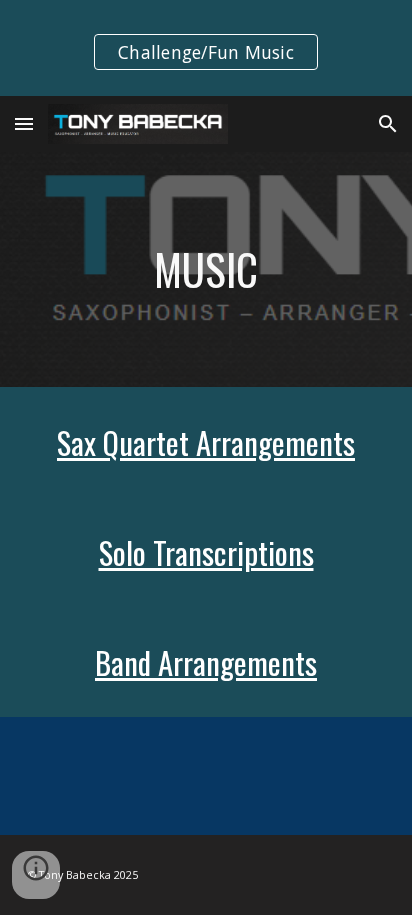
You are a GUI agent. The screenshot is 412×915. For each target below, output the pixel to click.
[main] (206, 269)
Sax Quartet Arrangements (206, 442)
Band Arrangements (206, 662)
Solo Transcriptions (206, 552)
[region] (206, 48)
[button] (24, 123)
